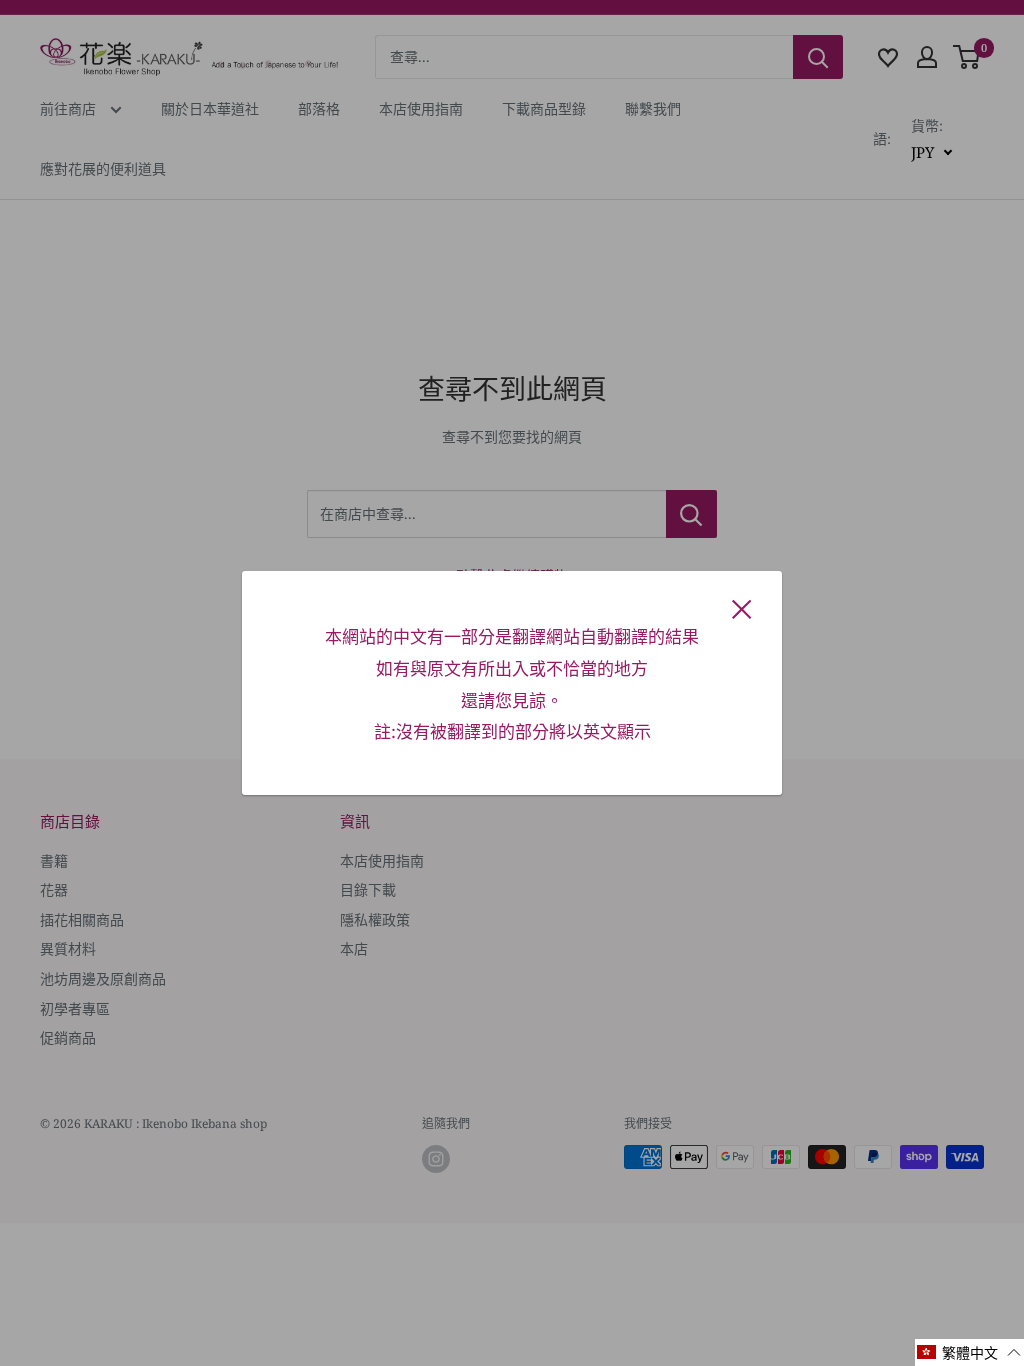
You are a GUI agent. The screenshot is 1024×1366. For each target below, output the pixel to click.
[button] (969, 1352)
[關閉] (742, 608)
